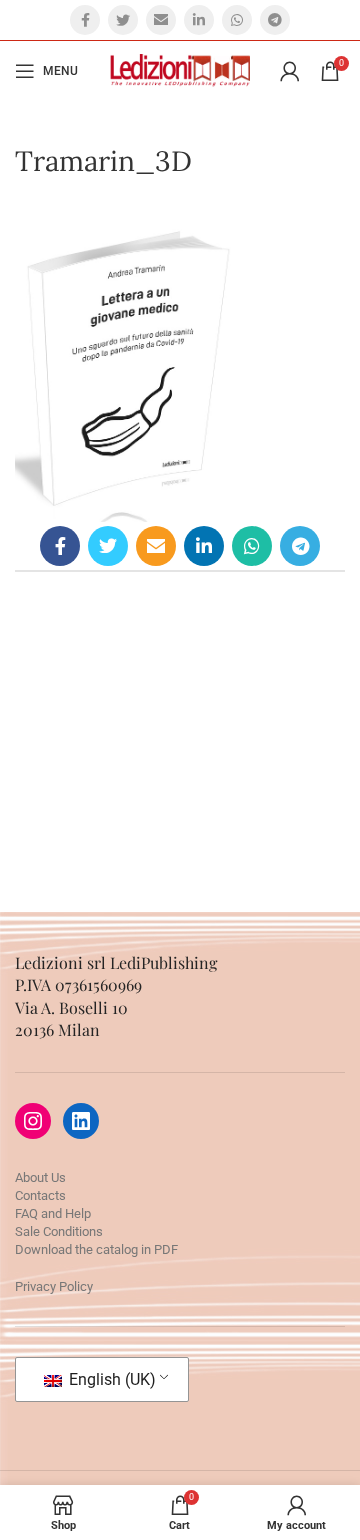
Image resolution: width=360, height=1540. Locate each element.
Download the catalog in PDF (96, 1249)
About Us (40, 1177)
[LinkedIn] (81, 1121)
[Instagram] (33, 1121)
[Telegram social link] (275, 20)
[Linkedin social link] (199, 20)
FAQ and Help (53, 1213)
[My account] (290, 71)
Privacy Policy (54, 1286)
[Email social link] (161, 20)
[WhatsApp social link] (237, 20)
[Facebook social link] (85, 20)
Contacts (40, 1195)
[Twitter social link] (123, 20)
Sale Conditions (59, 1231)
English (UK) (110, 1379)
